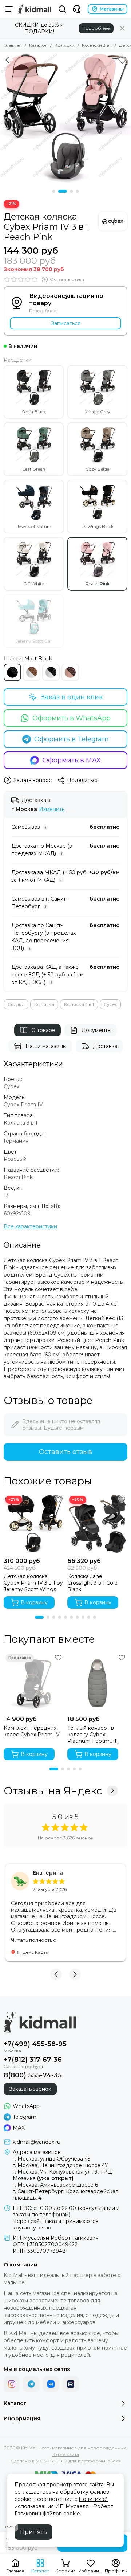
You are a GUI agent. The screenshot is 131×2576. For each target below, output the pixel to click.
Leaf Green (34, 469)
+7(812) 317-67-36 (33, 2060)
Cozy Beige (97, 469)
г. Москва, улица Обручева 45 (51, 2159)
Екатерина (48, 1873)
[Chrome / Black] (51, 672)
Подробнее (96, 28)
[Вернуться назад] (9, 60)
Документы (96, 1030)
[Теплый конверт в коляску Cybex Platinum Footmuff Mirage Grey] (97, 1682)
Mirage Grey (97, 412)
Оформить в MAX (72, 760)
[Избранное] (122, 60)
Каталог (38, 45)
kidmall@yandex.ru (37, 2142)
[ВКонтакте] (51, 2384)
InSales (113, 2461)
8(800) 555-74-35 (33, 2075)
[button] (54, 191)
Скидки (16, 1004)
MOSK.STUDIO (51, 2461)
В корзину (34, 1602)
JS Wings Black (98, 526)
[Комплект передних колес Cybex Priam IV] (34, 1682)
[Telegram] (31, 2384)
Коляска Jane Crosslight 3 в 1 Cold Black (92, 1583)
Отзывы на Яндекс (53, 1791)
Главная (13, 45)
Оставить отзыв (65, 1452)
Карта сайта (66, 2454)
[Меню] (9, 9)
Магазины (112, 9)
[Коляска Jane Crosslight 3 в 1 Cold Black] (97, 1524)
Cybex (110, 1004)
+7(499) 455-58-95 (35, 2044)
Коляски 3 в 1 (97, 45)
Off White (34, 584)
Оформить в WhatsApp (72, 718)
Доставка (105, 1046)
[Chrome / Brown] (32, 672)
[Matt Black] (12, 672)
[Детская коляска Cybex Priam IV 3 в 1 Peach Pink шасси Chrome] (65, 117)
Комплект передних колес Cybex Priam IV (32, 1731)
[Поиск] (62, 9)
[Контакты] (77, 9)
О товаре (43, 1030)
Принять (33, 2532)
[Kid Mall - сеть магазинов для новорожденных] (35, 9)
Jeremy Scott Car (34, 641)
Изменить (52, 809)
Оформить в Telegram (72, 739)
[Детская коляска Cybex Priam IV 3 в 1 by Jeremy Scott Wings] (34, 1524)
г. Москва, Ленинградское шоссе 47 (60, 2165)
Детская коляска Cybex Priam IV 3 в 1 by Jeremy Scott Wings (33, 1583)
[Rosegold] (70, 672)
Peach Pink (98, 584)
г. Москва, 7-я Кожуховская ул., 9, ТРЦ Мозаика (62, 2175)
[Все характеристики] (30, 1227)
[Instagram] (12, 2384)
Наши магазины (46, 1046)
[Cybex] (113, 221)
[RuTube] (71, 2384)
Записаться (66, 323)
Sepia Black (34, 412)
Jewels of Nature (34, 526)
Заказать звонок (30, 2089)
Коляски (65, 45)
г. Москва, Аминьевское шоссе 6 (55, 2185)
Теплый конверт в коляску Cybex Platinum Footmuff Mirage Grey (92, 1735)
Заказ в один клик (72, 697)
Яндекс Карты (33, 1952)
